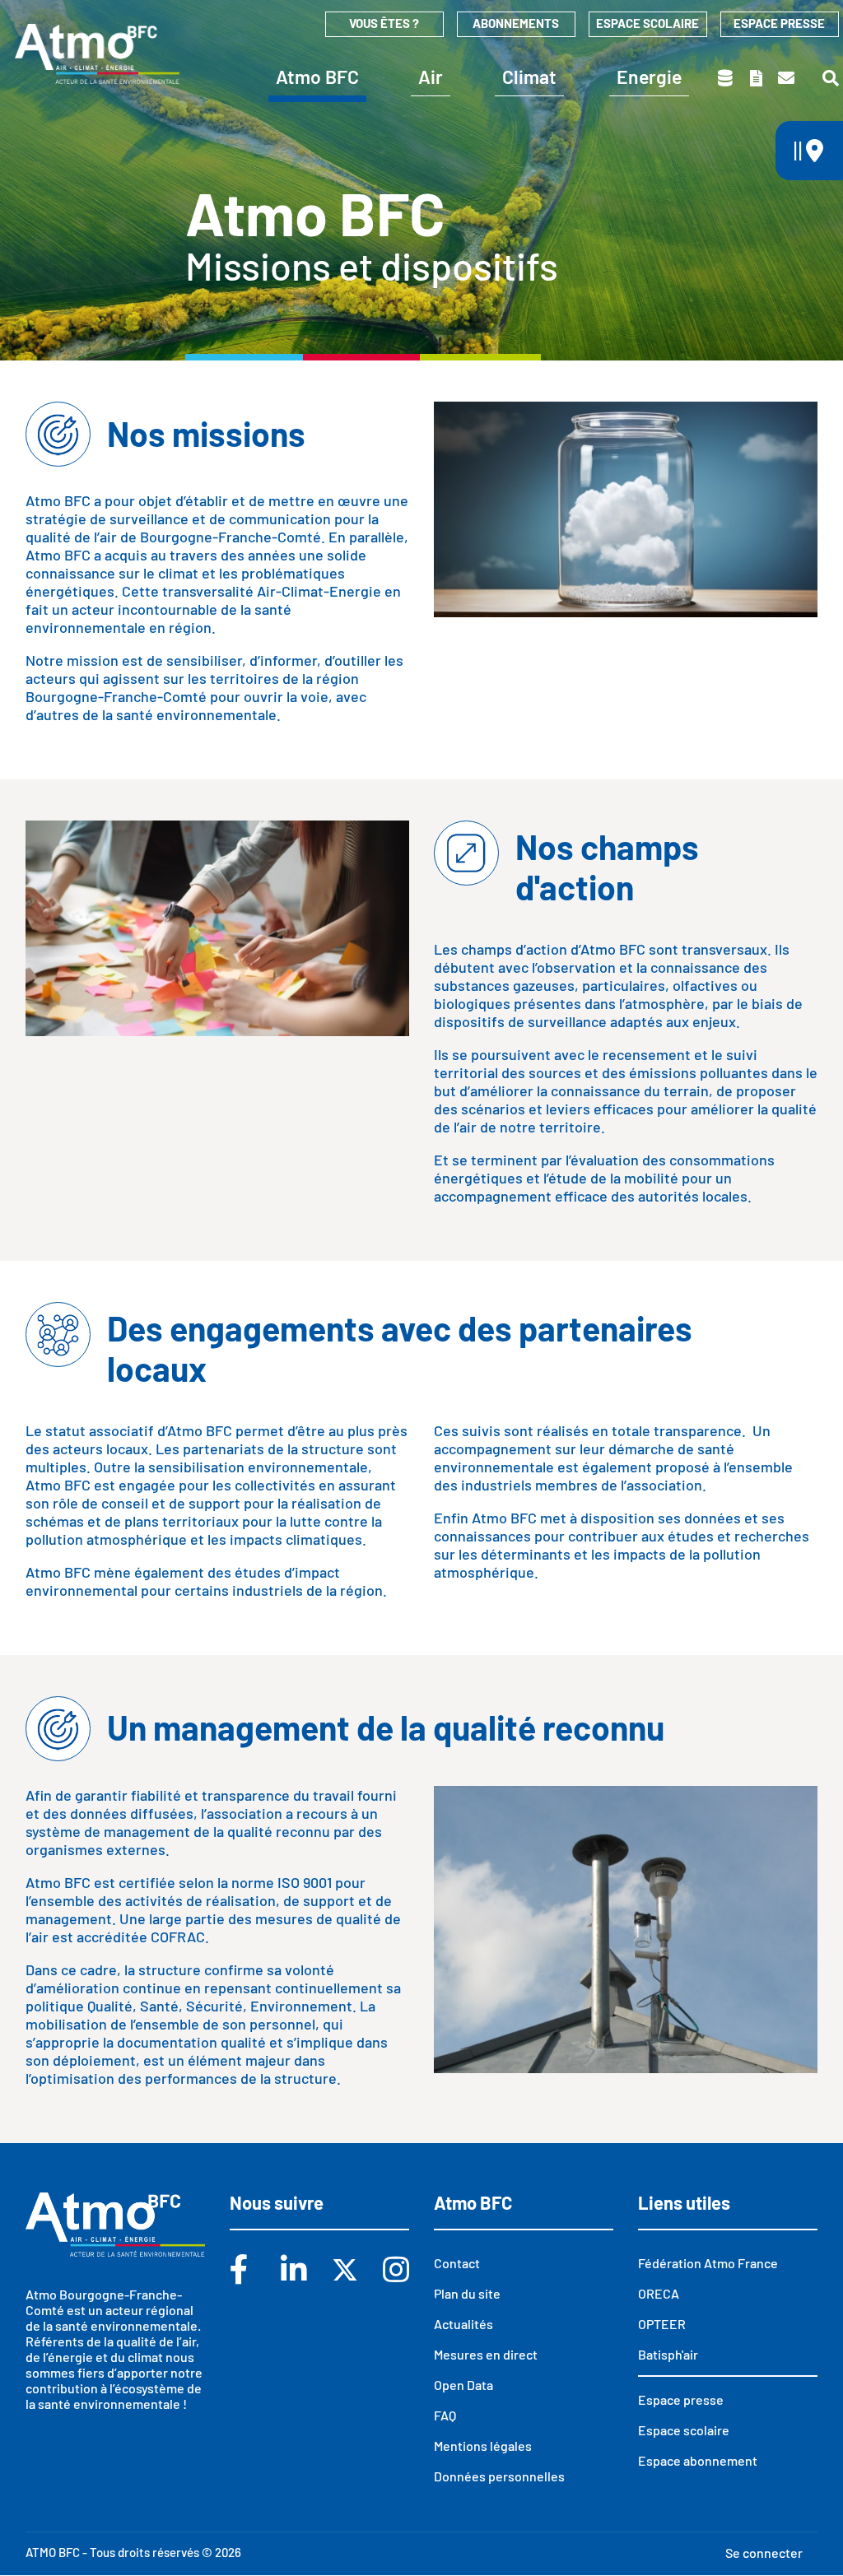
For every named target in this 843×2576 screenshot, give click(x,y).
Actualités (463, 2324)
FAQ (445, 2415)
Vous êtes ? (384, 23)
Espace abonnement (698, 2460)
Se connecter (764, 2553)
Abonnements (516, 23)
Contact (787, 78)
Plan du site (467, 2293)
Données (727, 78)
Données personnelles (499, 2476)
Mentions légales (483, 2446)
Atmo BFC (317, 77)
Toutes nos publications (757, 78)
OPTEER (662, 2324)
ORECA (659, 2293)
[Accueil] (97, 53)
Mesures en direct (486, 2354)
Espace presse (779, 23)
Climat (529, 77)
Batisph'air (668, 2354)
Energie (649, 77)
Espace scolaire (647, 23)
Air (431, 77)
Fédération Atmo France (708, 2263)
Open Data (463, 2385)
